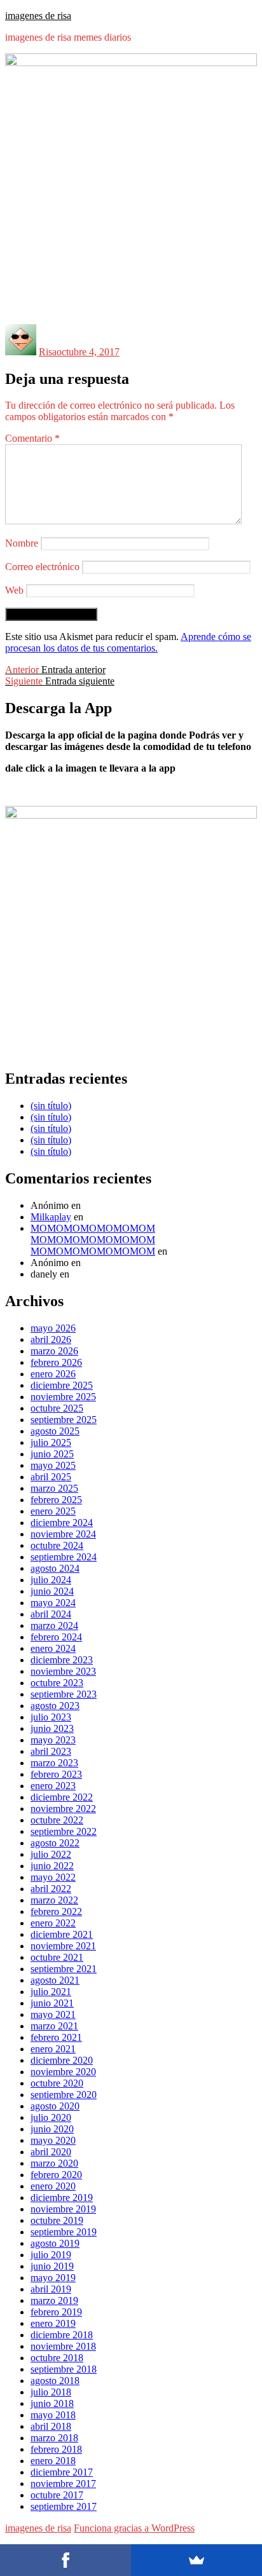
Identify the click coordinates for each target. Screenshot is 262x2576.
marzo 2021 (54, 2026)
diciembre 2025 (62, 1385)
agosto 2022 (55, 1843)
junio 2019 (52, 2266)
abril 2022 (51, 1889)
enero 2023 (53, 1786)
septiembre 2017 (64, 2506)
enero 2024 (53, 1648)
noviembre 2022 (63, 1809)
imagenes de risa (38, 16)
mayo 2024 (53, 1603)
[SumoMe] (197, 2560)
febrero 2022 (56, 1912)
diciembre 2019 (62, 2198)
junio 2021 (52, 2003)
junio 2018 (52, 2403)
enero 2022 (53, 1923)
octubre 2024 (57, 1545)
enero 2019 (53, 2323)
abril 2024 (51, 1614)
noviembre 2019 (63, 2209)
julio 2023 (51, 1717)
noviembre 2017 (63, 2484)
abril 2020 (51, 2152)
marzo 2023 (54, 1763)
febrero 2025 (56, 1500)
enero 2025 (53, 1511)
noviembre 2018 (63, 2346)
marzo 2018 (54, 2438)
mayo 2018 (53, 2415)
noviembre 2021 (63, 1946)
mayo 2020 (53, 2140)
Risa (48, 352)
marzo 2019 (54, 2300)
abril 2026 (51, 1339)
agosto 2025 (55, 1431)
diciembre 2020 (62, 2060)
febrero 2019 (56, 2312)
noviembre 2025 (63, 1397)
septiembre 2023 (64, 1694)
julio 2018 (51, 2392)
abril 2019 (51, 2289)
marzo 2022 (54, 1900)
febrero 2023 (56, 1774)
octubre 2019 (57, 2220)
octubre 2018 (57, 2358)
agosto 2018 (55, 2381)
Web (14, 590)
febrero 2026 (56, 1362)
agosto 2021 (55, 1980)
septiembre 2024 (64, 1557)
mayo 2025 (53, 1465)
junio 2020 (52, 2129)
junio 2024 (52, 1591)
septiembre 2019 (64, 2232)
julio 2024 (51, 1580)
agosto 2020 (55, 2106)
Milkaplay (51, 1217)
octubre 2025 (57, 1408)
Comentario (32, 438)
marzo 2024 (54, 1625)
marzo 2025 (54, 1488)
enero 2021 (53, 2049)
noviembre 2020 (63, 2072)
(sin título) (51, 1106)
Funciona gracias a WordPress (134, 2528)
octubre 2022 (57, 1820)
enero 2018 (53, 2461)
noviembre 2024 (63, 1534)
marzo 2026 (54, 1351)
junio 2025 (52, 1454)
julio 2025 (51, 1442)
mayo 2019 (53, 2278)
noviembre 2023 (63, 1671)
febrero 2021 (56, 2037)
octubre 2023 (57, 1683)
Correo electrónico (42, 567)
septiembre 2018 (64, 2369)
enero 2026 (53, 1374)
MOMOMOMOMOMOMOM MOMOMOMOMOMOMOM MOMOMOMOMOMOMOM (93, 1240)
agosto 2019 (55, 2243)
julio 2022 (51, 1854)
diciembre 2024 (62, 1523)
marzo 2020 (54, 2163)
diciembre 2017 (62, 2472)
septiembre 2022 (64, 1831)
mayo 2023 (53, 1740)
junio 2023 (52, 1728)
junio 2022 (52, 1866)
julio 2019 (51, 2255)
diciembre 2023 (62, 1660)
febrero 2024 (56, 1637)
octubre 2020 (57, 2083)
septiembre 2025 (64, 1420)
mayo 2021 (53, 2014)
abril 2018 (51, 2426)
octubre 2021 (57, 1957)
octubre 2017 (57, 2495)
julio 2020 (51, 2117)
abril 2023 (51, 1751)
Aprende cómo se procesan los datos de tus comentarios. (128, 642)
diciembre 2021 (62, 1934)
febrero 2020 (56, 2175)
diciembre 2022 (62, 1797)
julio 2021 (51, 1992)
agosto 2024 (55, 1568)
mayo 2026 (53, 1328)
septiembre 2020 (64, 2095)
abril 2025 (51, 1477)
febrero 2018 (56, 2449)
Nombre (22, 543)
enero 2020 (53, 2186)
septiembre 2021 (64, 1969)
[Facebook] (65, 2560)
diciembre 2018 (62, 2335)
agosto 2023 (55, 1706)
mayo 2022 (53, 1877)
